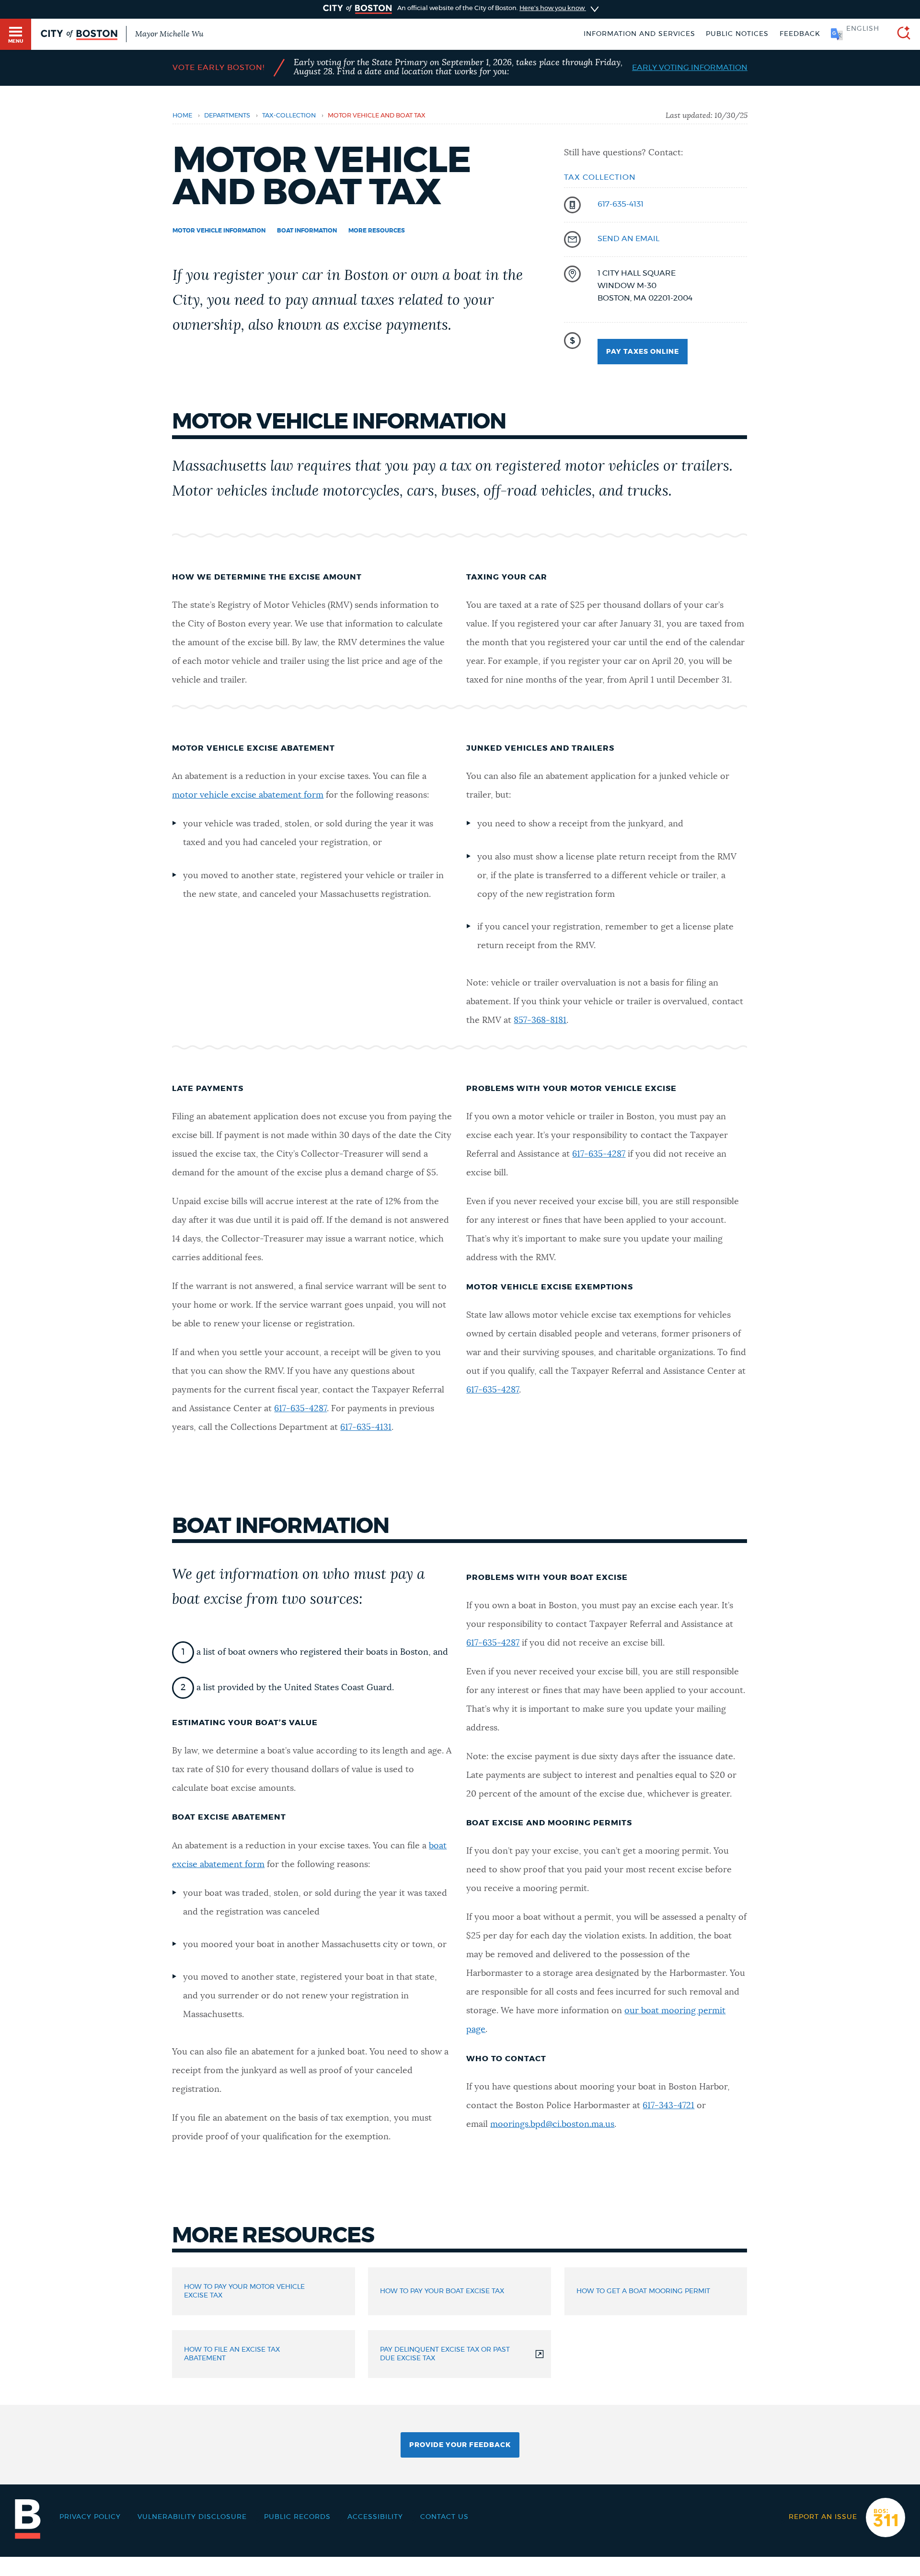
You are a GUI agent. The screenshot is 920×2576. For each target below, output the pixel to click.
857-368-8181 (540, 1021)
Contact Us (444, 2517)
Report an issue (823, 2517)
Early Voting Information (690, 68)
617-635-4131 (621, 204)
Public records (297, 2517)
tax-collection (289, 116)
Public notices (737, 34)
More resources (377, 231)
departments (227, 116)
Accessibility (375, 2517)
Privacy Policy (90, 2517)
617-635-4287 (300, 1409)
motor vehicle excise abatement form (248, 795)
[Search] (900, 34)
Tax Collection (600, 177)
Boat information (307, 231)
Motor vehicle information (219, 231)
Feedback (800, 34)
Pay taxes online (643, 352)
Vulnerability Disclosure (192, 2517)
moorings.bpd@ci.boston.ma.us (552, 2124)
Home (182, 116)
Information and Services (639, 34)
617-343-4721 (668, 2106)
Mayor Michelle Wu (169, 34)
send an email (628, 239)
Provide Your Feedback (460, 2445)
